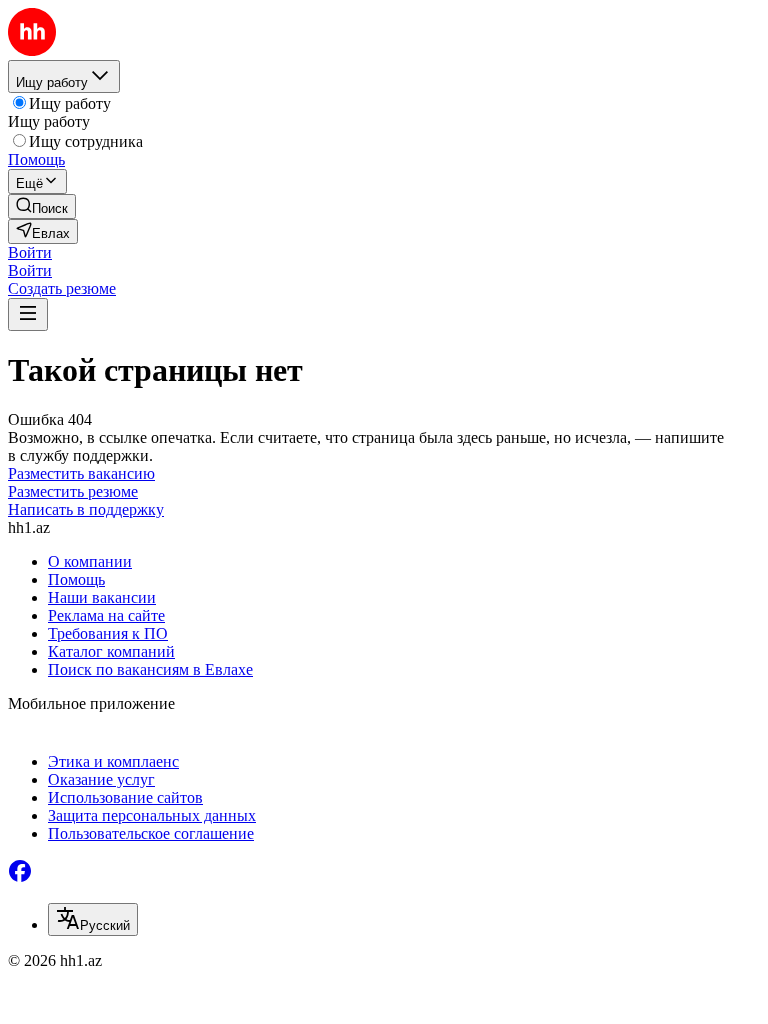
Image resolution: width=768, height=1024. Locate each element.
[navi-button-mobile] (28, 314)
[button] (30, 252)
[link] (42, 206)
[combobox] (93, 919)
